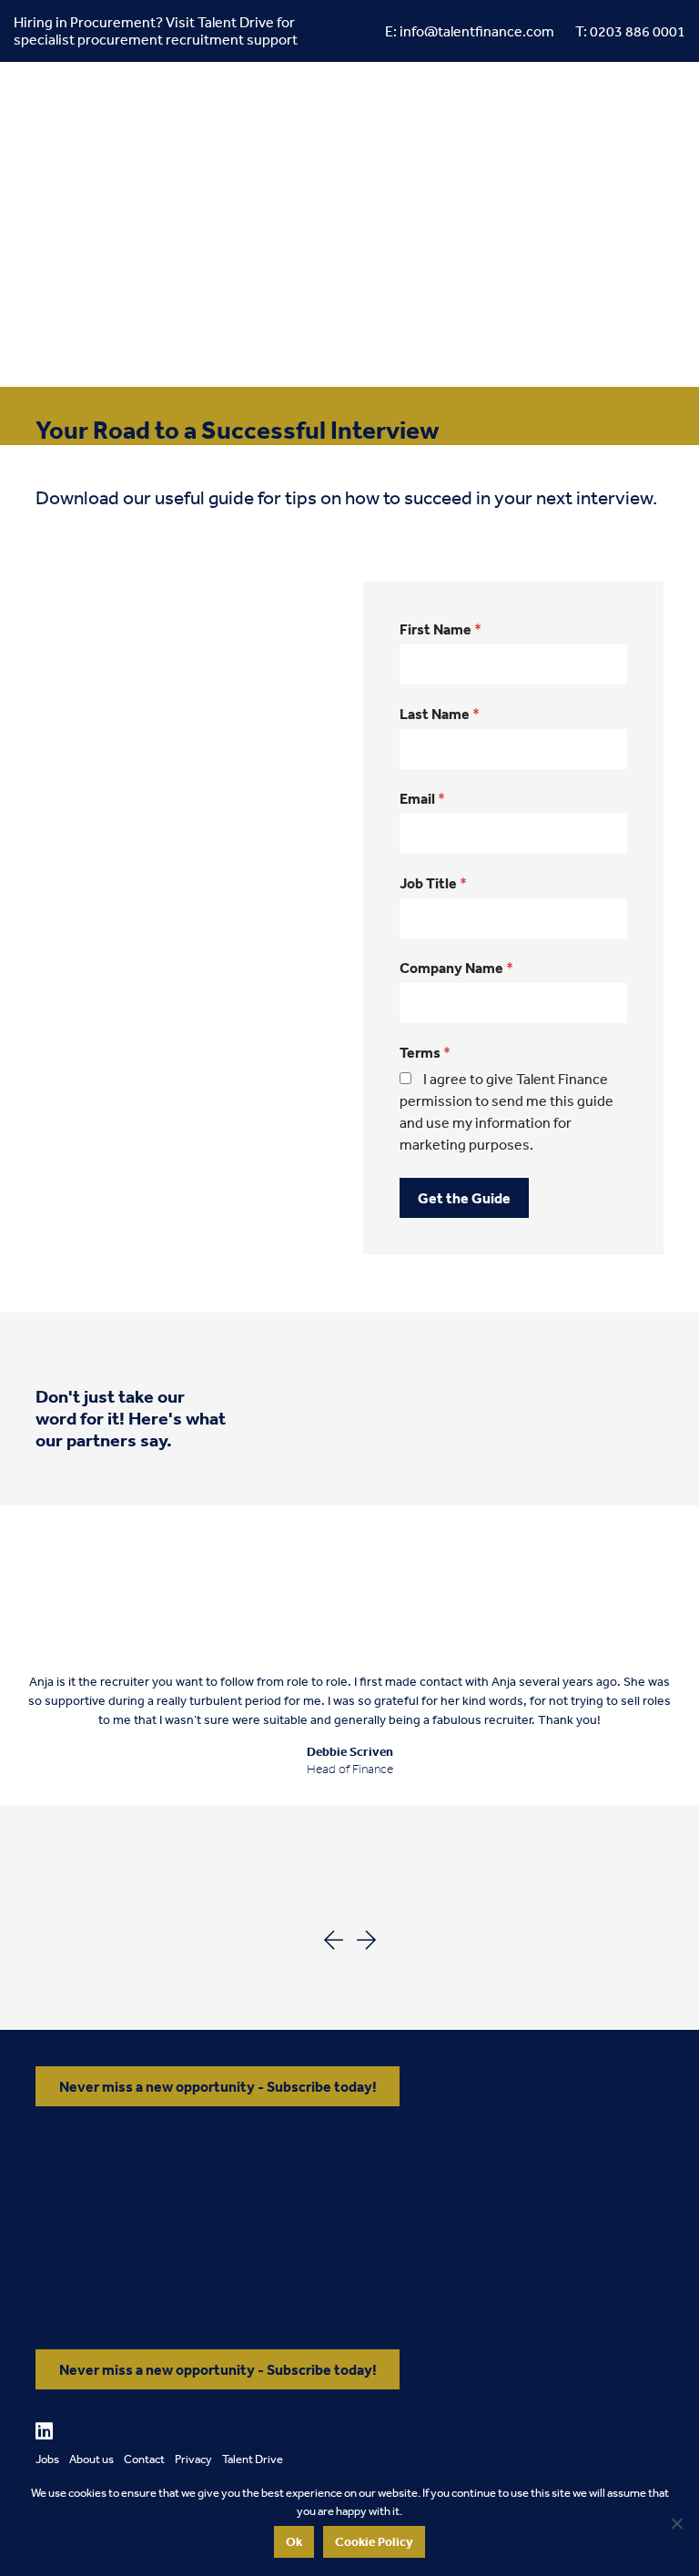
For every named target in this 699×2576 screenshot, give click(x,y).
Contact (144, 2459)
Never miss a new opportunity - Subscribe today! (218, 2086)
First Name (441, 629)
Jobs (47, 2459)
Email (422, 798)
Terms (425, 1052)
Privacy (193, 2459)
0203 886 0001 (638, 31)
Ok (294, 2541)
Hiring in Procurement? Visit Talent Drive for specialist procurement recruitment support (156, 30)
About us (91, 2459)
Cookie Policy (374, 2541)
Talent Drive (253, 2459)
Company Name (456, 968)
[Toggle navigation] (151, 291)
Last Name (440, 714)
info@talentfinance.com (477, 31)
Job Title (433, 883)
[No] (676, 2523)
